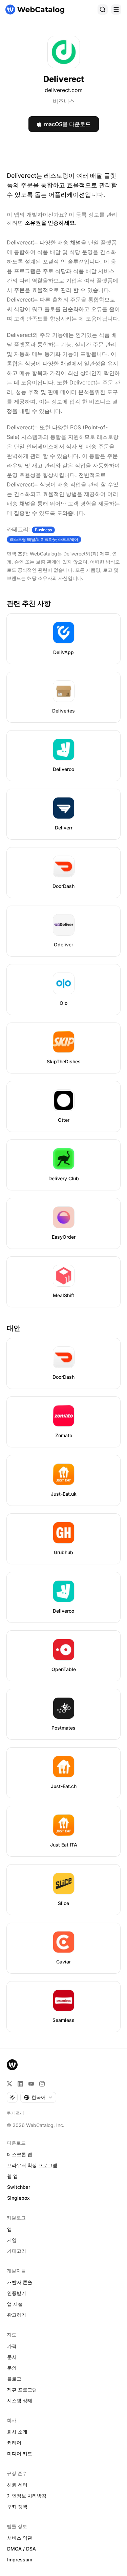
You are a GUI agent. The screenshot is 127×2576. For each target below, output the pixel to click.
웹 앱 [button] (13, 2176)
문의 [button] (12, 2368)
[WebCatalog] (12, 2065)
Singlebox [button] (18, 2198)
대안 (14, 1328)
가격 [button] (12, 2346)
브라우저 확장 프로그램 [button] (32, 2165)
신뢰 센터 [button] (17, 2485)
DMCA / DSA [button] (22, 2549)
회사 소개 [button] (17, 2432)
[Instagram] (42, 2084)
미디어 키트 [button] (20, 2453)
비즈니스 (64, 101)
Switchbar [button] (19, 2187)
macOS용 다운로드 (67, 124)
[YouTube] (31, 2084)
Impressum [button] (20, 2560)
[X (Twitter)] (9, 2084)
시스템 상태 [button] (20, 2400)
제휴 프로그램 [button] (22, 2390)
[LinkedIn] (20, 2084)
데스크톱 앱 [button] (20, 2154)
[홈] (35, 10)
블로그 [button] (14, 2379)
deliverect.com (64, 90)
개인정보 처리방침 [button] (27, 2496)
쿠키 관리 (15, 2113)
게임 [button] (12, 2240)
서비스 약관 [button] (20, 2538)
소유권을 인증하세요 (50, 223)
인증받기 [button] (17, 2293)
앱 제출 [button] (15, 2304)
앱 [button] (9, 2229)
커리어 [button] (14, 2443)
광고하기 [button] (17, 2315)
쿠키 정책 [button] (17, 2506)
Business (43, 530)
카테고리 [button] (17, 2251)
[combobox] (38, 2097)
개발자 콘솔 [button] (20, 2282)
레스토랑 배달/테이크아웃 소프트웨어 (44, 539)
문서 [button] (12, 2357)
